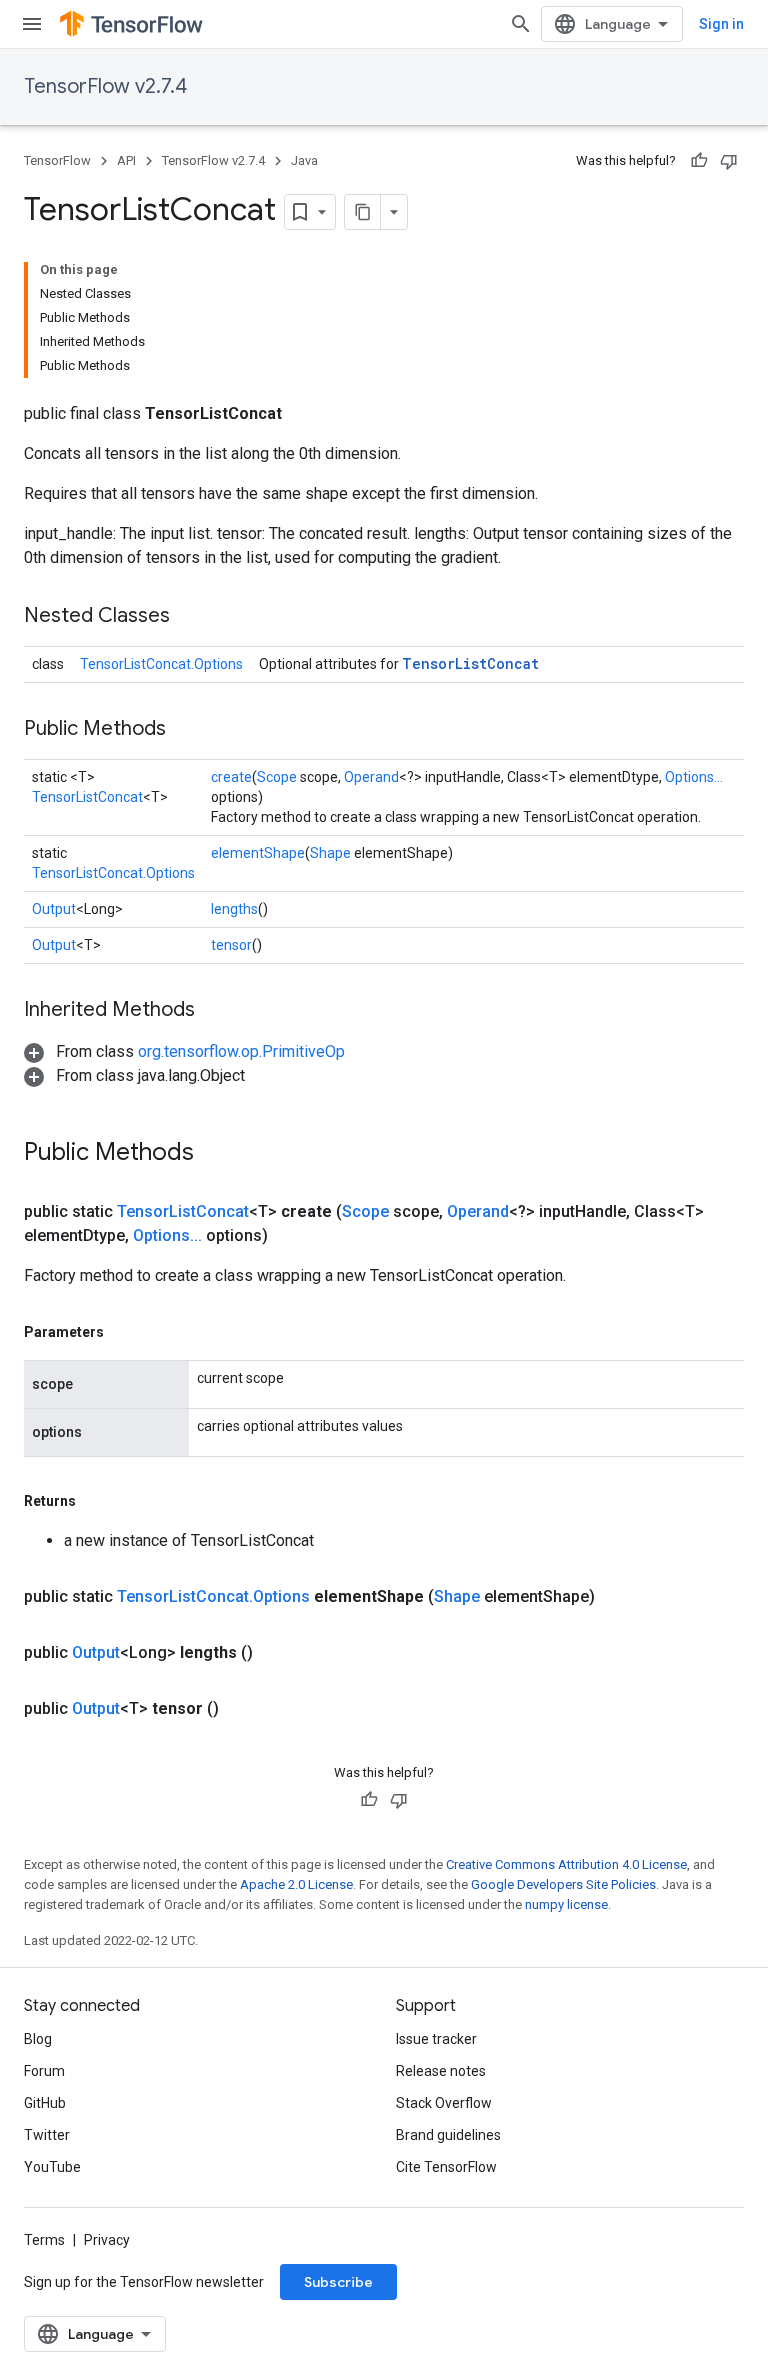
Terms (44, 2240)
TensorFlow (57, 160)
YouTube (52, 2167)
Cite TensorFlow (446, 2167)
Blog (38, 2039)
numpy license (566, 1904)
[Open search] (521, 24)
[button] (184, 1051)
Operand (371, 777)
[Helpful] (699, 161)
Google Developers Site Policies (563, 1884)
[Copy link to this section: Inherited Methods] (215, 1011)
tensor (231, 945)
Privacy (107, 2240)
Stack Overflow (444, 2103)
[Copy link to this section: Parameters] (124, 1332)
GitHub (45, 2103)
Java (304, 160)
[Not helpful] (729, 161)
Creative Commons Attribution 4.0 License (566, 1864)
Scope (277, 777)
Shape (330, 853)
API (126, 160)
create (231, 777)
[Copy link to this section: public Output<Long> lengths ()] (277, 1653)
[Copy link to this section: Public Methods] (186, 730)
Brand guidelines (448, 2135)
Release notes (441, 2071)
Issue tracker (436, 2039)
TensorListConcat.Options (161, 664)
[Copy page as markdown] (363, 212)
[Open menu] (32, 24)
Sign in (721, 24)
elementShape (258, 853)
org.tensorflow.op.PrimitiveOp (241, 1051)
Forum (44, 2071)
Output (54, 909)
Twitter (47, 2135)
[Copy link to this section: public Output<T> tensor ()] (243, 1709)
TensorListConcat (470, 663)
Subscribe (338, 2282)
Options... (694, 777)
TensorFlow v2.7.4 (105, 86)
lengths (234, 909)
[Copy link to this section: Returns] (96, 1501)
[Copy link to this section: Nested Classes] (190, 617)
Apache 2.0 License (296, 1884)
